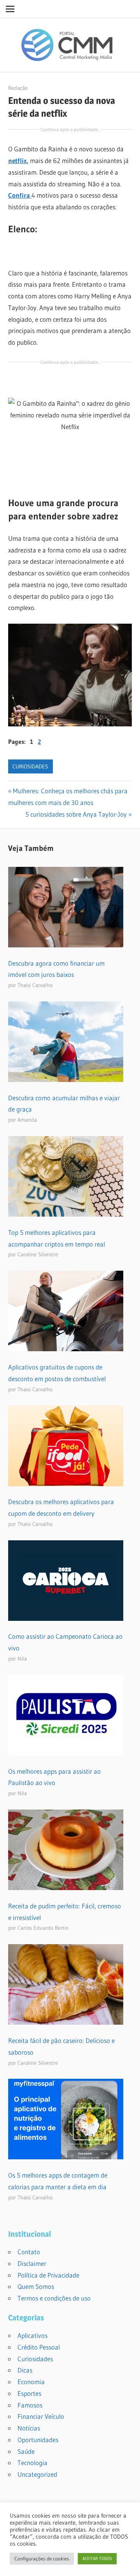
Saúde (26, 2451)
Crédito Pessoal (39, 2347)
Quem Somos (36, 2286)
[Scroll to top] (127, 2563)
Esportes (29, 2393)
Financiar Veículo (41, 2416)
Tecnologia (32, 2463)
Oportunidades (38, 2440)
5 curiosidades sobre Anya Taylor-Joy (76, 814)
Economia (31, 2382)
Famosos (30, 2405)
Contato (29, 2252)
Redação (18, 88)
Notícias (29, 2428)
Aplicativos (32, 2335)
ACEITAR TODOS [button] (97, 2558)
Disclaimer (32, 2263)
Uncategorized (37, 2474)
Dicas (25, 2370)
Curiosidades (30, 766)
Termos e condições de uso (54, 2298)
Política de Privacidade (48, 2275)
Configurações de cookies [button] (42, 2558)
